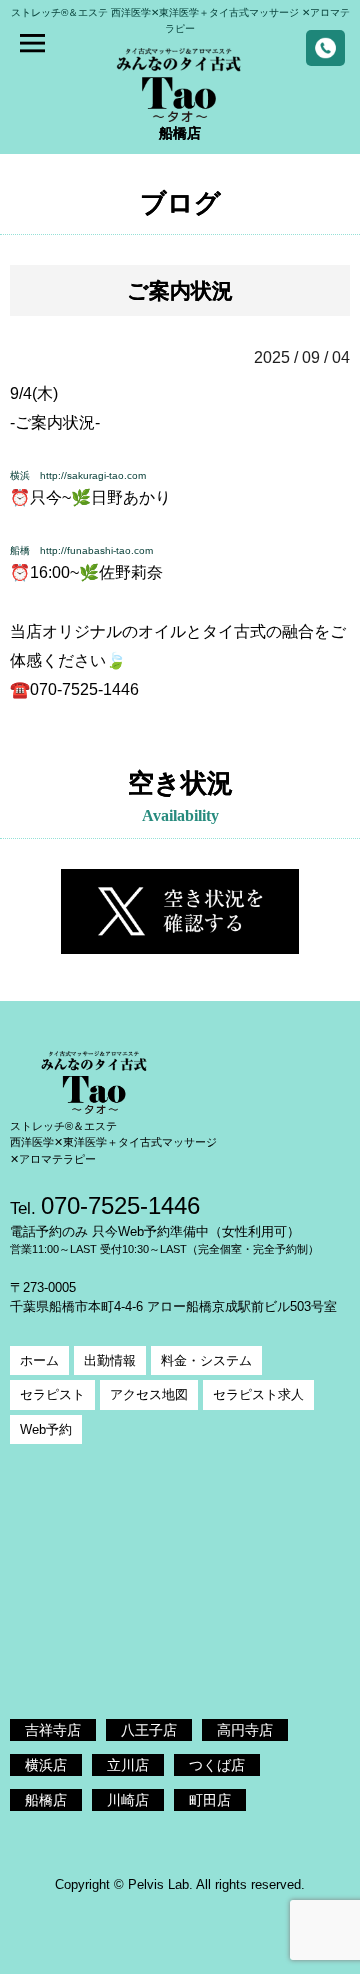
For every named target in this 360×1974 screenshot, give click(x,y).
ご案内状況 (180, 290)
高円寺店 (245, 1730)
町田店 (210, 1800)
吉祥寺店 (53, 1730)
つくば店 (217, 1765)
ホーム (39, 1360)
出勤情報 (110, 1360)
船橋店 (46, 1800)
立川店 (128, 1765)
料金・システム (206, 1360)
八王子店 (149, 1730)
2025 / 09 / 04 (302, 357)
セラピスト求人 (258, 1394)
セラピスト (52, 1394)
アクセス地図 (149, 1394)
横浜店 (46, 1765)
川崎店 (128, 1800)
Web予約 (46, 1429)
